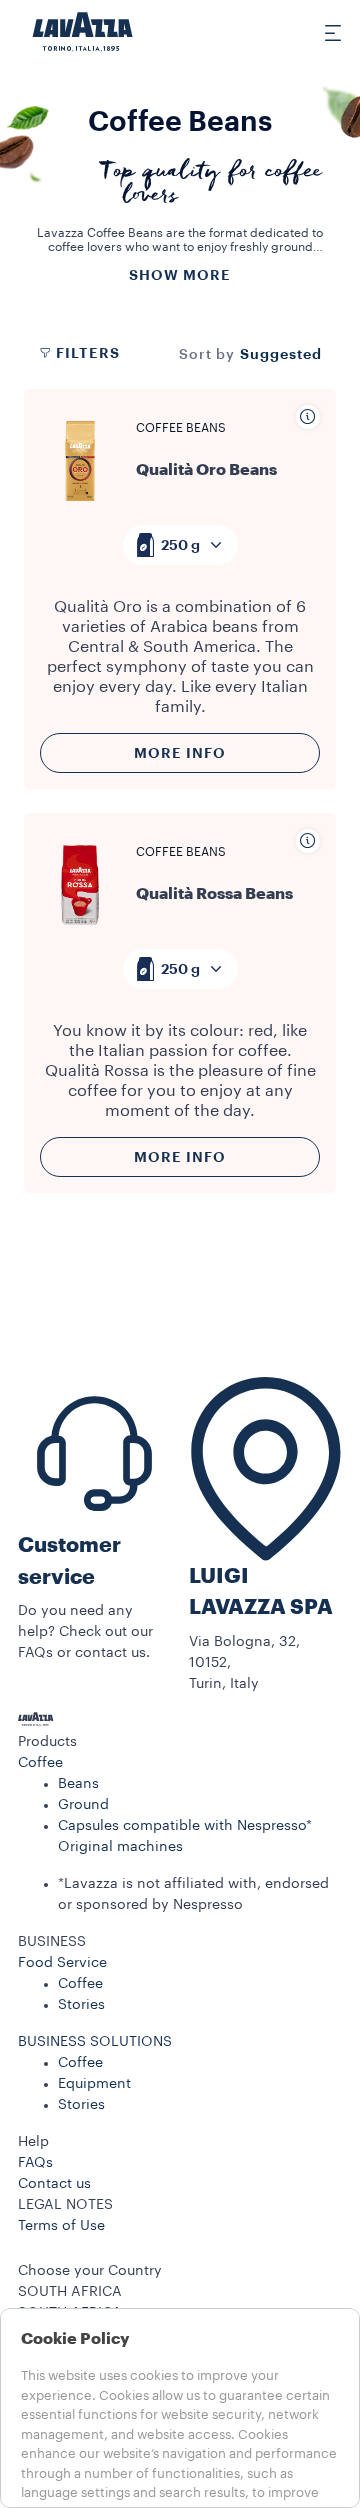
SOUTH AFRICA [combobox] (70, 2292)
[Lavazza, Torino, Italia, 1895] (83, 32)
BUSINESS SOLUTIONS (95, 2042)
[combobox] (180, 545)
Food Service (62, 1963)
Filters (88, 353)
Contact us (54, 2184)
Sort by (207, 355)
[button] (180, 1742)
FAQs (35, 2163)
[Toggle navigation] (321, 32)
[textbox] (180, 545)
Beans (78, 1784)
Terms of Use (61, 2226)
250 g (180, 545)
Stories (81, 2005)
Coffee (40, 1763)
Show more (180, 275)
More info (180, 753)
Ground (83, 1805)
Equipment (94, 2084)
